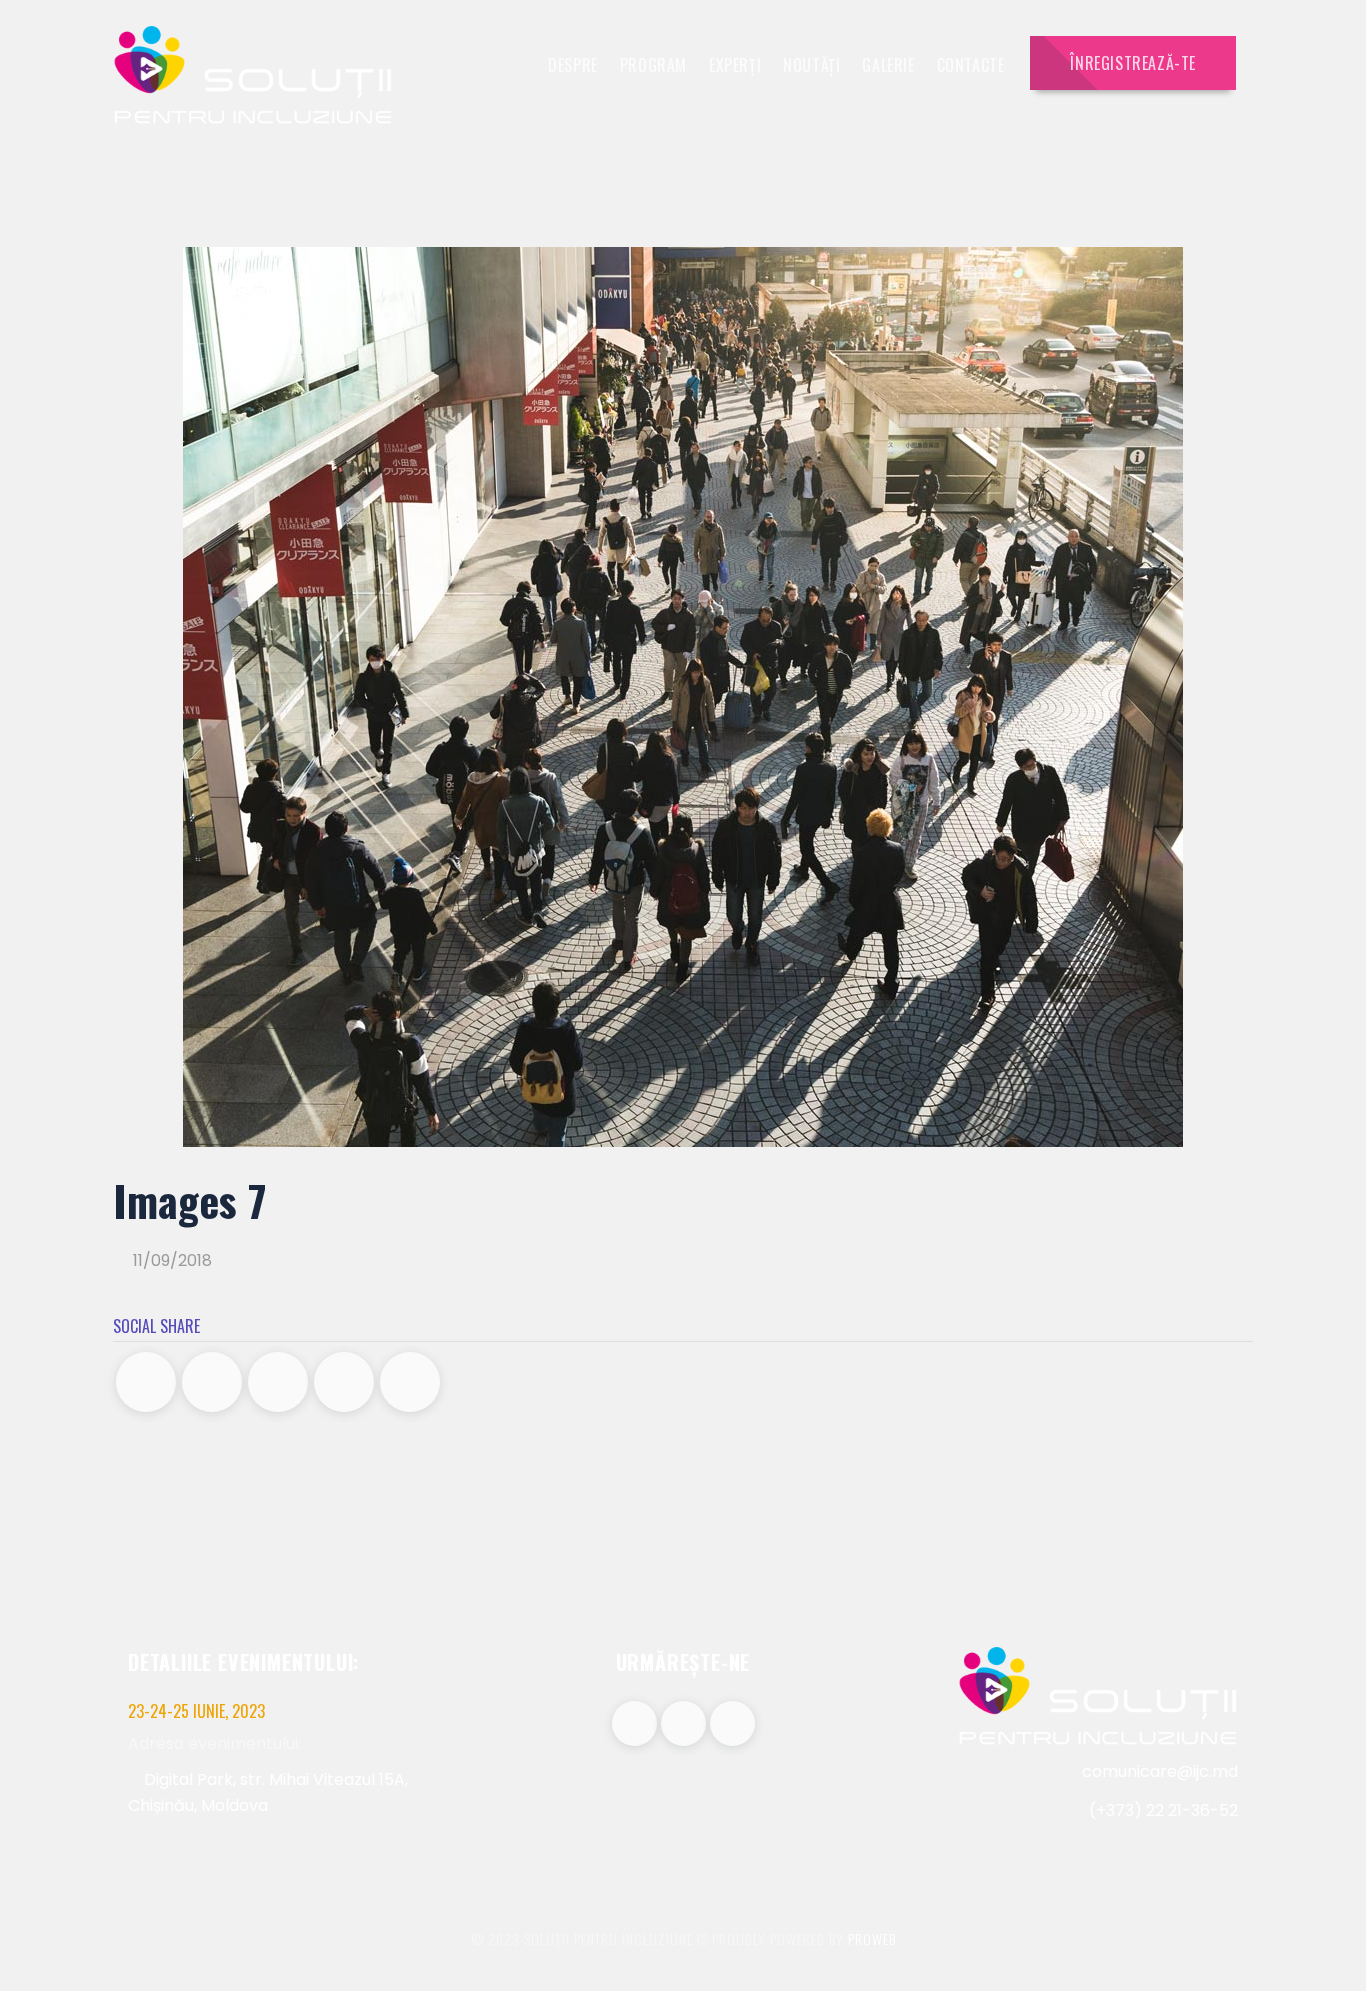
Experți (735, 65)
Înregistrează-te (1133, 63)
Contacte (971, 65)
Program (653, 65)
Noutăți (811, 65)
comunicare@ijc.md (1160, 1771)
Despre (573, 65)
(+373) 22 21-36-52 (1161, 1810)
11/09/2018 (170, 1260)
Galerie (888, 65)
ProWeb (872, 1938)
